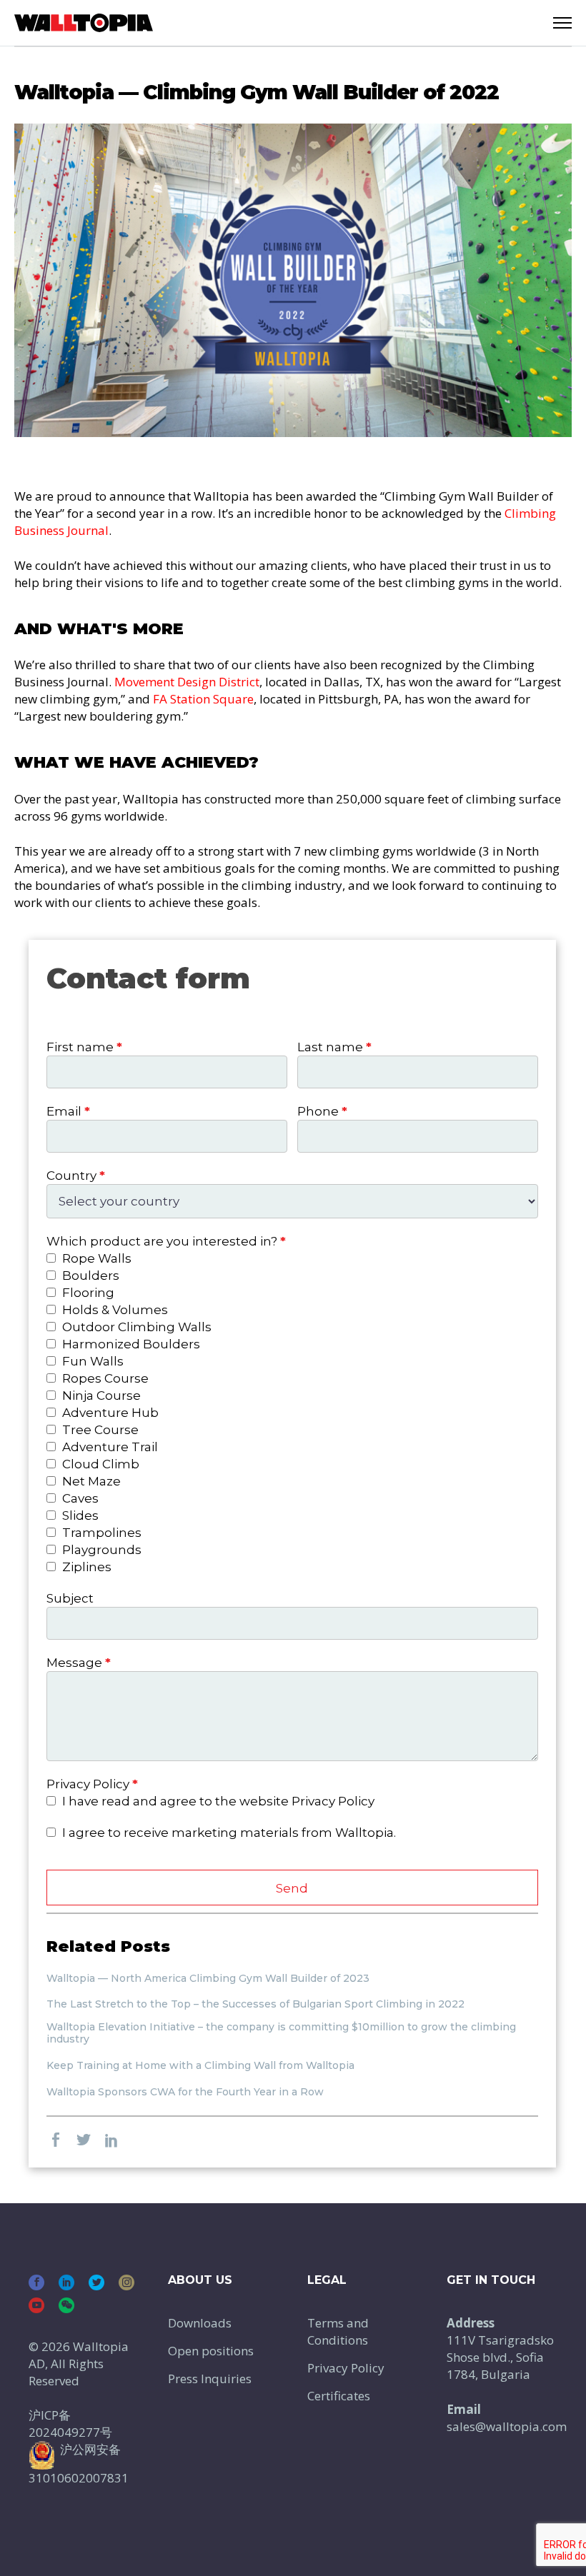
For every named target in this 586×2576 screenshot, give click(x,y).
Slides (79, 1515)
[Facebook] (36, 2282)
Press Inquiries (210, 2379)
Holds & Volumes (114, 1310)
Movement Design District (187, 682)
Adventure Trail (109, 1447)
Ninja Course (100, 1395)
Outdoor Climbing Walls (135, 1327)
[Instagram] (126, 2282)
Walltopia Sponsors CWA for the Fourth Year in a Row (185, 2092)
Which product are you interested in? (166, 1241)
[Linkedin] (66, 2282)
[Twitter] (96, 2282)
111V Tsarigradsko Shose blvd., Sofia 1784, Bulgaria (500, 2357)
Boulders (89, 1276)
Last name (334, 1047)
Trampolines (100, 1533)
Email (68, 1111)
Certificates (339, 2396)
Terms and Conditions (338, 2331)
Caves (79, 1498)
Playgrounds (100, 1550)
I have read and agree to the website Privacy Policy (217, 1801)
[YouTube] (36, 2305)
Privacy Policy (346, 2368)
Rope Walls (95, 1258)
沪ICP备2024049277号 (70, 2424)
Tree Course (99, 1430)
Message (79, 1663)
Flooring (87, 1293)
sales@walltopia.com (507, 2426)
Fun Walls (91, 1361)
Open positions (211, 2351)
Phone (322, 1111)
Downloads (200, 2323)
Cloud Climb (99, 1464)
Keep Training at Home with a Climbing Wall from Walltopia (200, 2066)
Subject (70, 1598)
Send (292, 1888)
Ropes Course (104, 1378)
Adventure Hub (109, 1413)
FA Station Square (203, 699)
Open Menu (562, 23)
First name (84, 1047)
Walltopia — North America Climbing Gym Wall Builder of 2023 (208, 1979)
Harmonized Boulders (130, 1344)
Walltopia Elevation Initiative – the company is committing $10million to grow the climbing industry (281, 2033)
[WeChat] (66, 2305)
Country (76, 1176)
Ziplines (85, 1567)
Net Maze (90, 1481)
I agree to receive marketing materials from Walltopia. (228, 1833)
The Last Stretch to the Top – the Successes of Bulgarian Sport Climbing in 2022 (255, 2004)
